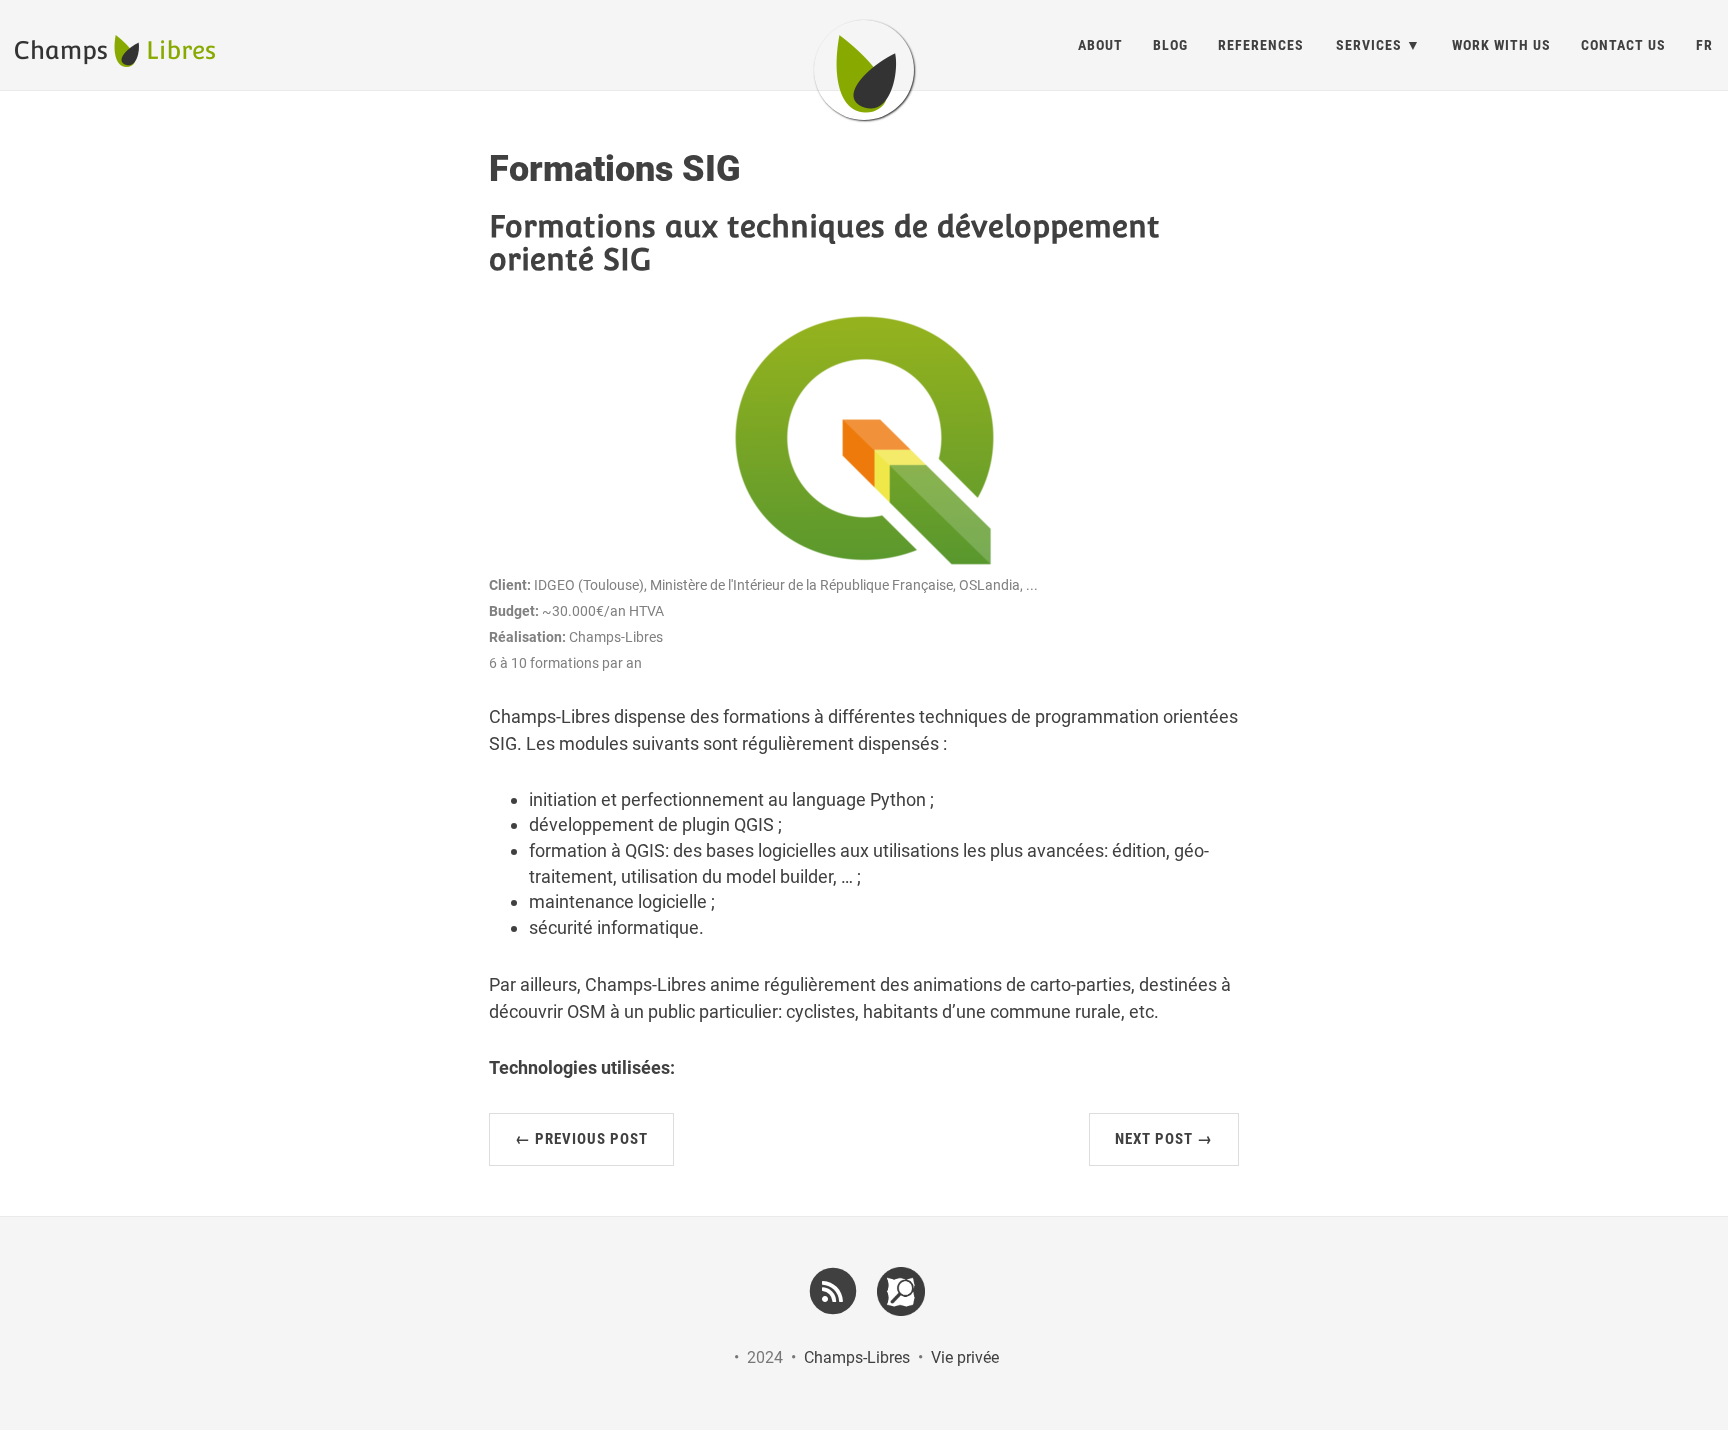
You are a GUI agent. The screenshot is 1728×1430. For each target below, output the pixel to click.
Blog (1170, 45)
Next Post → (1164, 1139)
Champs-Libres (857, 1357)
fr (1704, 45)
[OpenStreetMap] (901, 1291)
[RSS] (833, 1289)
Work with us (1501, 45)
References (1261, 45)
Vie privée (965, 1357)
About (1100, 45)
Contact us (1623, 45)
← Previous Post (581, 1139)
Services (1369, 45)
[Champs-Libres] (864, 70)
